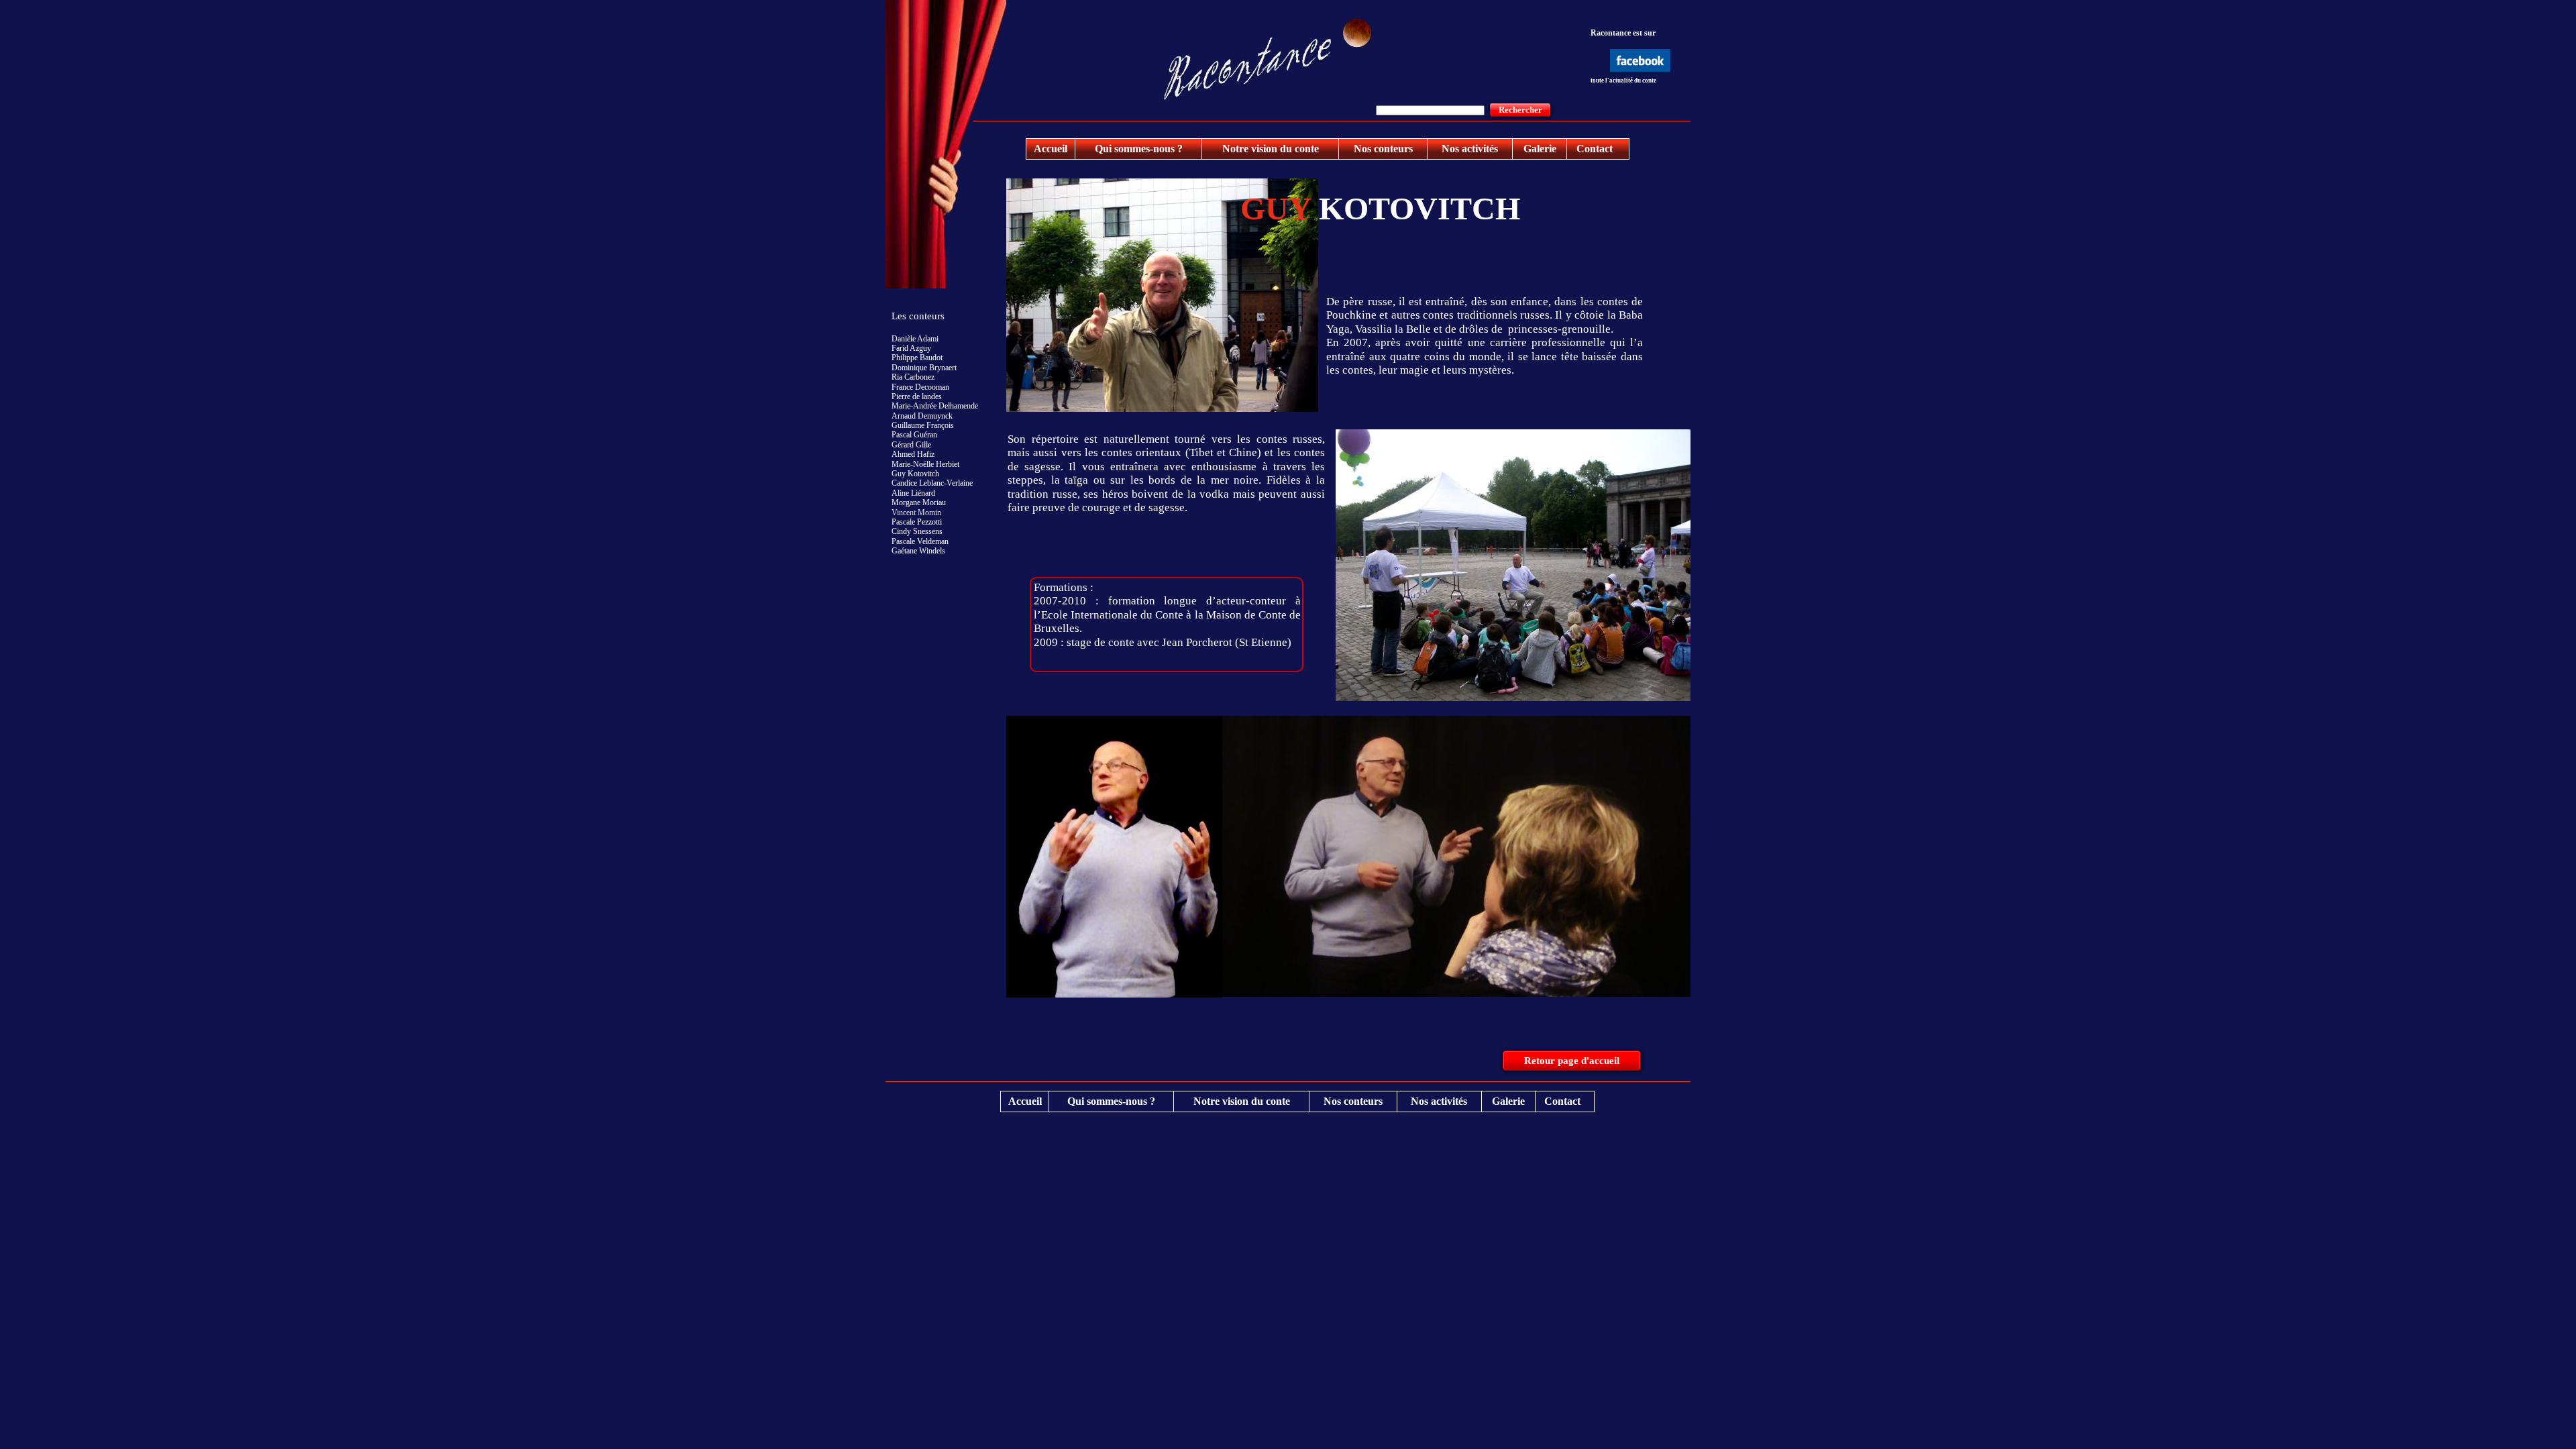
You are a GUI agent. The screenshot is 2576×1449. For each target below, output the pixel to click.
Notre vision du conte (1271, 149)
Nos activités (1470, 149)
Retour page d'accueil (1572, 1061)
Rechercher (1520, 110)
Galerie (1540, 149)
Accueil (1051, 149)
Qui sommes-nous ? (1139, 149)
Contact (1595, 149)
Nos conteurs (1383, 149)
